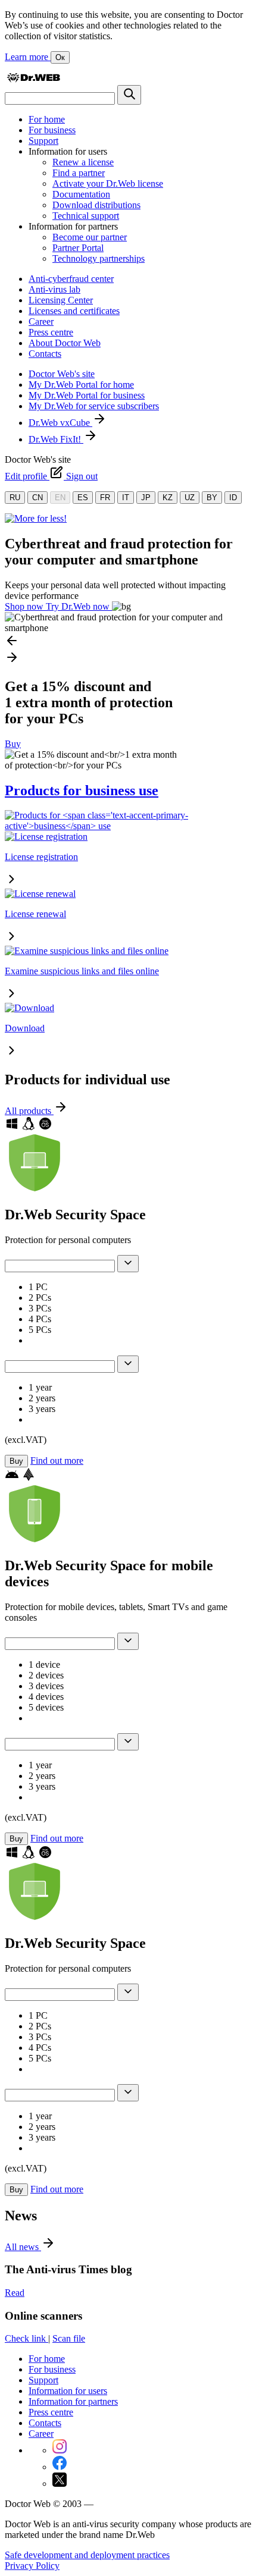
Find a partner (79, 173)
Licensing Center (61, 300)
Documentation (81, 194)
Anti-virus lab (54, 289)
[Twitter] (60, 2484)
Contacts (45, 354)
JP (146, 498)
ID (233, 498)
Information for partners (73, 2401)
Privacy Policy (32, 2566)
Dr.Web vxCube (60, 423)
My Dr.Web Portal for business (87, 395)
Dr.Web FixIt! (56, 439)
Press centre (51, 332)
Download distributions (96, 205)
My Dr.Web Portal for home (81, 385)
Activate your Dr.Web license (108, 183)
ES (83, 498)
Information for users (68, 2391)
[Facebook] (60, 2467)
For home (47, 119)
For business (52, 130)
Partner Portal (78, 248)
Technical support (86, 216)
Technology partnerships (99, 258)
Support (43, 141)
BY (212, 498)
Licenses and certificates (74, 311)
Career (41, 321)
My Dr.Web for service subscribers (94, 406)
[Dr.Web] (33, 79)
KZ (168, 498)
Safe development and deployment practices (87, 2555)
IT (126, 498)
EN (60, 498)
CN (38, 498)
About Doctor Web (65, 343)
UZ (190, 498)
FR (105, 498)
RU (15, 498)
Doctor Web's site (62, 374)
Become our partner (90, 237)
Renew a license (83, 162)
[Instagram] (60, 2450)
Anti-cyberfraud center (71, 279)
